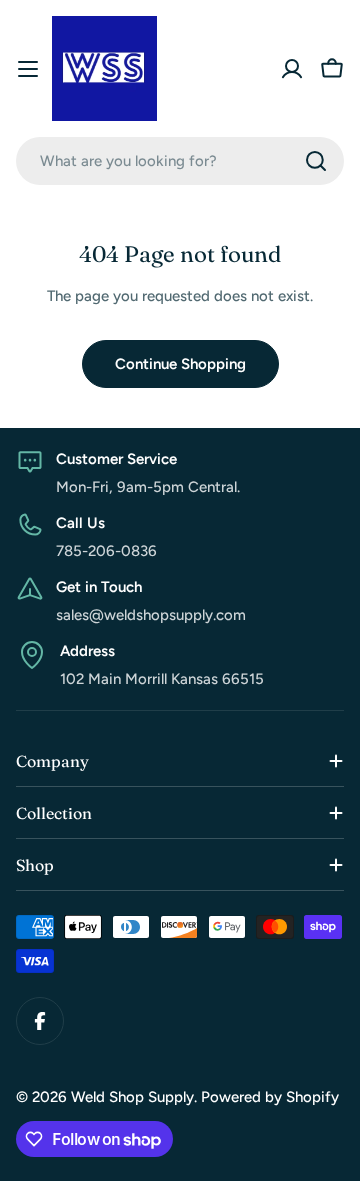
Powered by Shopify (270, 1097)
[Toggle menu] (28, 69)
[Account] (292, 69)
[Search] (316, 161)
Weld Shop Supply (132, 1097)
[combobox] (180, 161)
